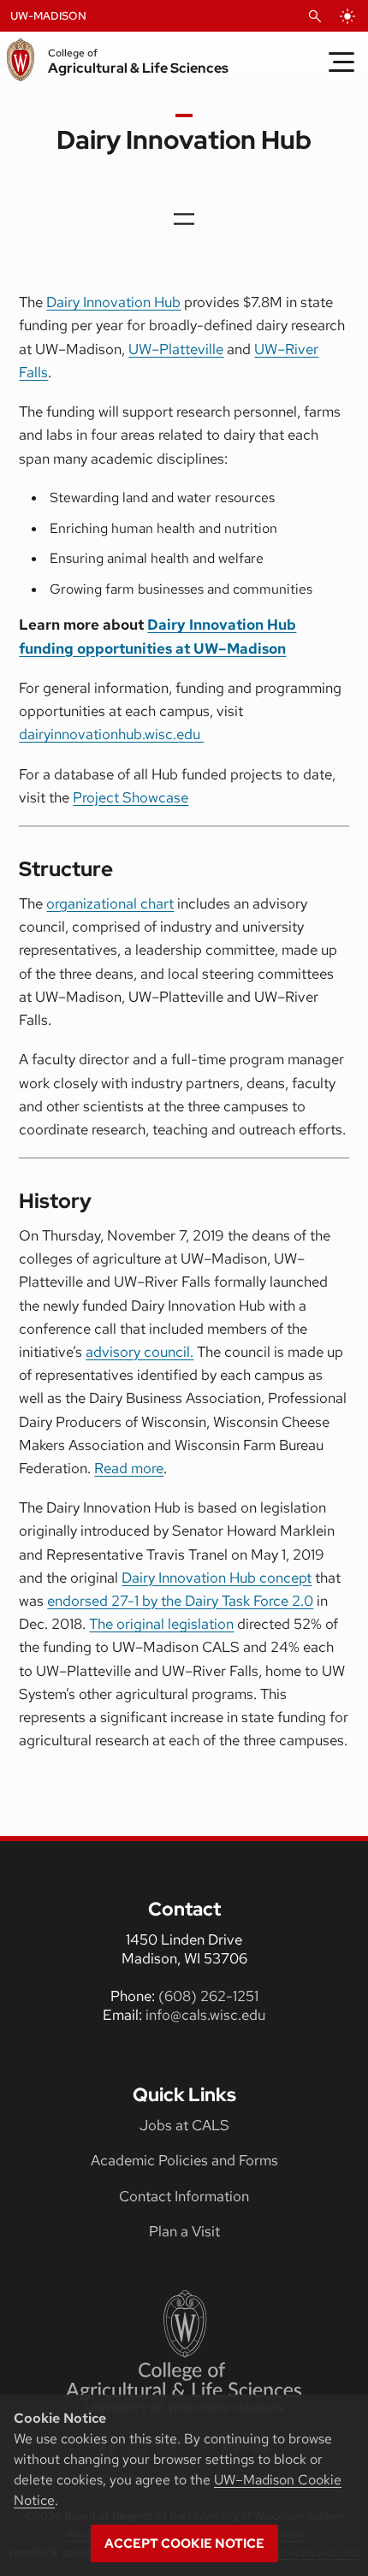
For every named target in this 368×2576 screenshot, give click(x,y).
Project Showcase (131, 797)
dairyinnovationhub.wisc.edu (111, 734)
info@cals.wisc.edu (205, 2015)
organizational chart (110, 903)
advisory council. (139, 1352)
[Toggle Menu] (341, 62)
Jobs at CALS (184, 2125)
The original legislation (161, 1624)
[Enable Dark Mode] (347, 16)
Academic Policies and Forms (184, 2160)
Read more (129, 1468)
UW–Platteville (176, 349)
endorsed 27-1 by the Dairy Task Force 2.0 (180, 1601)
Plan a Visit (184, 2231)
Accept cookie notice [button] (184, 2543)
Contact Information (184, 2196)
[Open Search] (315, 16)
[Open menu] (184, 219)
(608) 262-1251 (208, 1996)
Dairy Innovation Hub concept (217, 1578)
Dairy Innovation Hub (113, 302)
